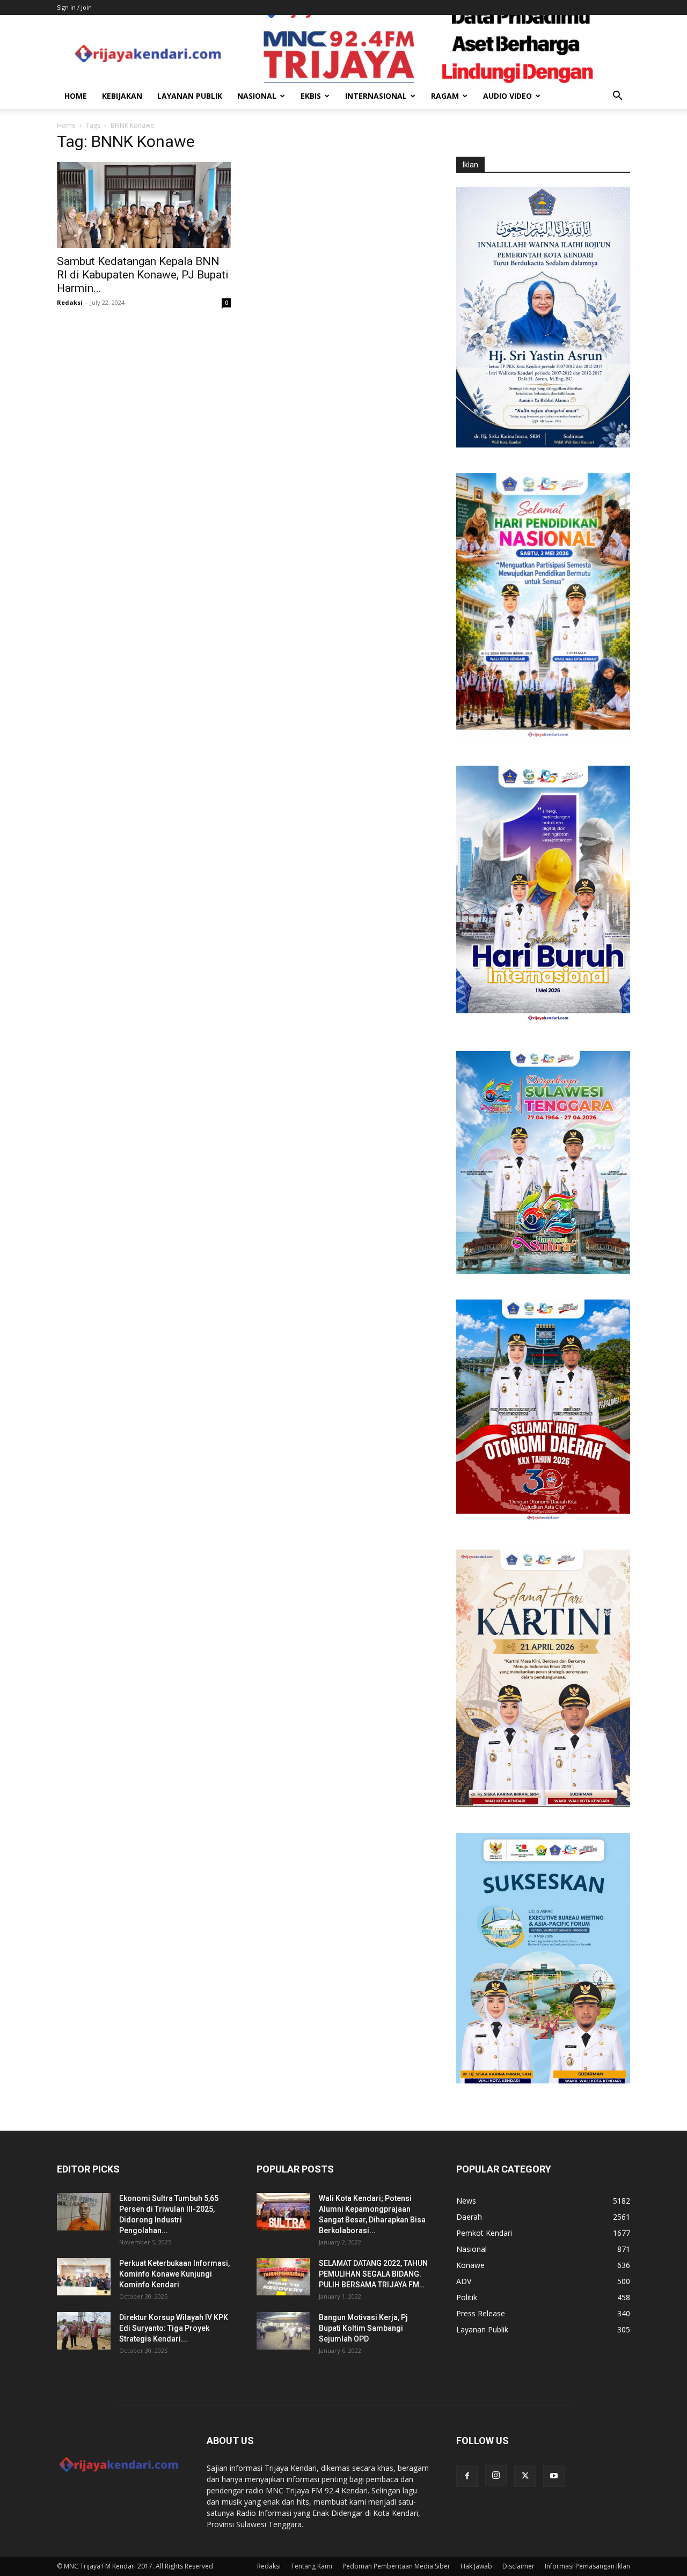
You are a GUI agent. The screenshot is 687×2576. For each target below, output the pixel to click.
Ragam (445, 96)
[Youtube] (554, 2476)
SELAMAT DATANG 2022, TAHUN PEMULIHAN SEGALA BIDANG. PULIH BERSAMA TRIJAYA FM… (373, 2274)
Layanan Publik (190, 96)
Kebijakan (122, 96)
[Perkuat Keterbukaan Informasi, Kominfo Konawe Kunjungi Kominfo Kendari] (84, 2277)
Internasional (376, 96)
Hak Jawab (476, 2566)
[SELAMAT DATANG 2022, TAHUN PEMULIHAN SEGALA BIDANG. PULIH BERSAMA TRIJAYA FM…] (283, 2277)
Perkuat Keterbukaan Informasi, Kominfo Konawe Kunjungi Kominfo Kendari (174, 2274)
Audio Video (507, 96)
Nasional (257, 96)
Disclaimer (518, 2566)
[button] (617, 97)
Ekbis (311, 96)
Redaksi (70, 302)
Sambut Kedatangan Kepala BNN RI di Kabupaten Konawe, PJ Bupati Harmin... (143, 275)
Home (76, 96)
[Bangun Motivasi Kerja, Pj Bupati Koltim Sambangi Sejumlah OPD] (283, 2331)
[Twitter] (525, 2476)
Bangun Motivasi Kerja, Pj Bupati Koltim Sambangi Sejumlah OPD (363, 2328)
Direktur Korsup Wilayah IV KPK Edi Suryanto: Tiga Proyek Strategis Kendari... (174, 2328)
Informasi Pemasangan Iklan (587, 2566)
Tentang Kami (312, 2566)
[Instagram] (496, 2476)
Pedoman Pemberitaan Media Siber (396, 2566)
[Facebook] (467, 2476)
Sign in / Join (74, 7)
